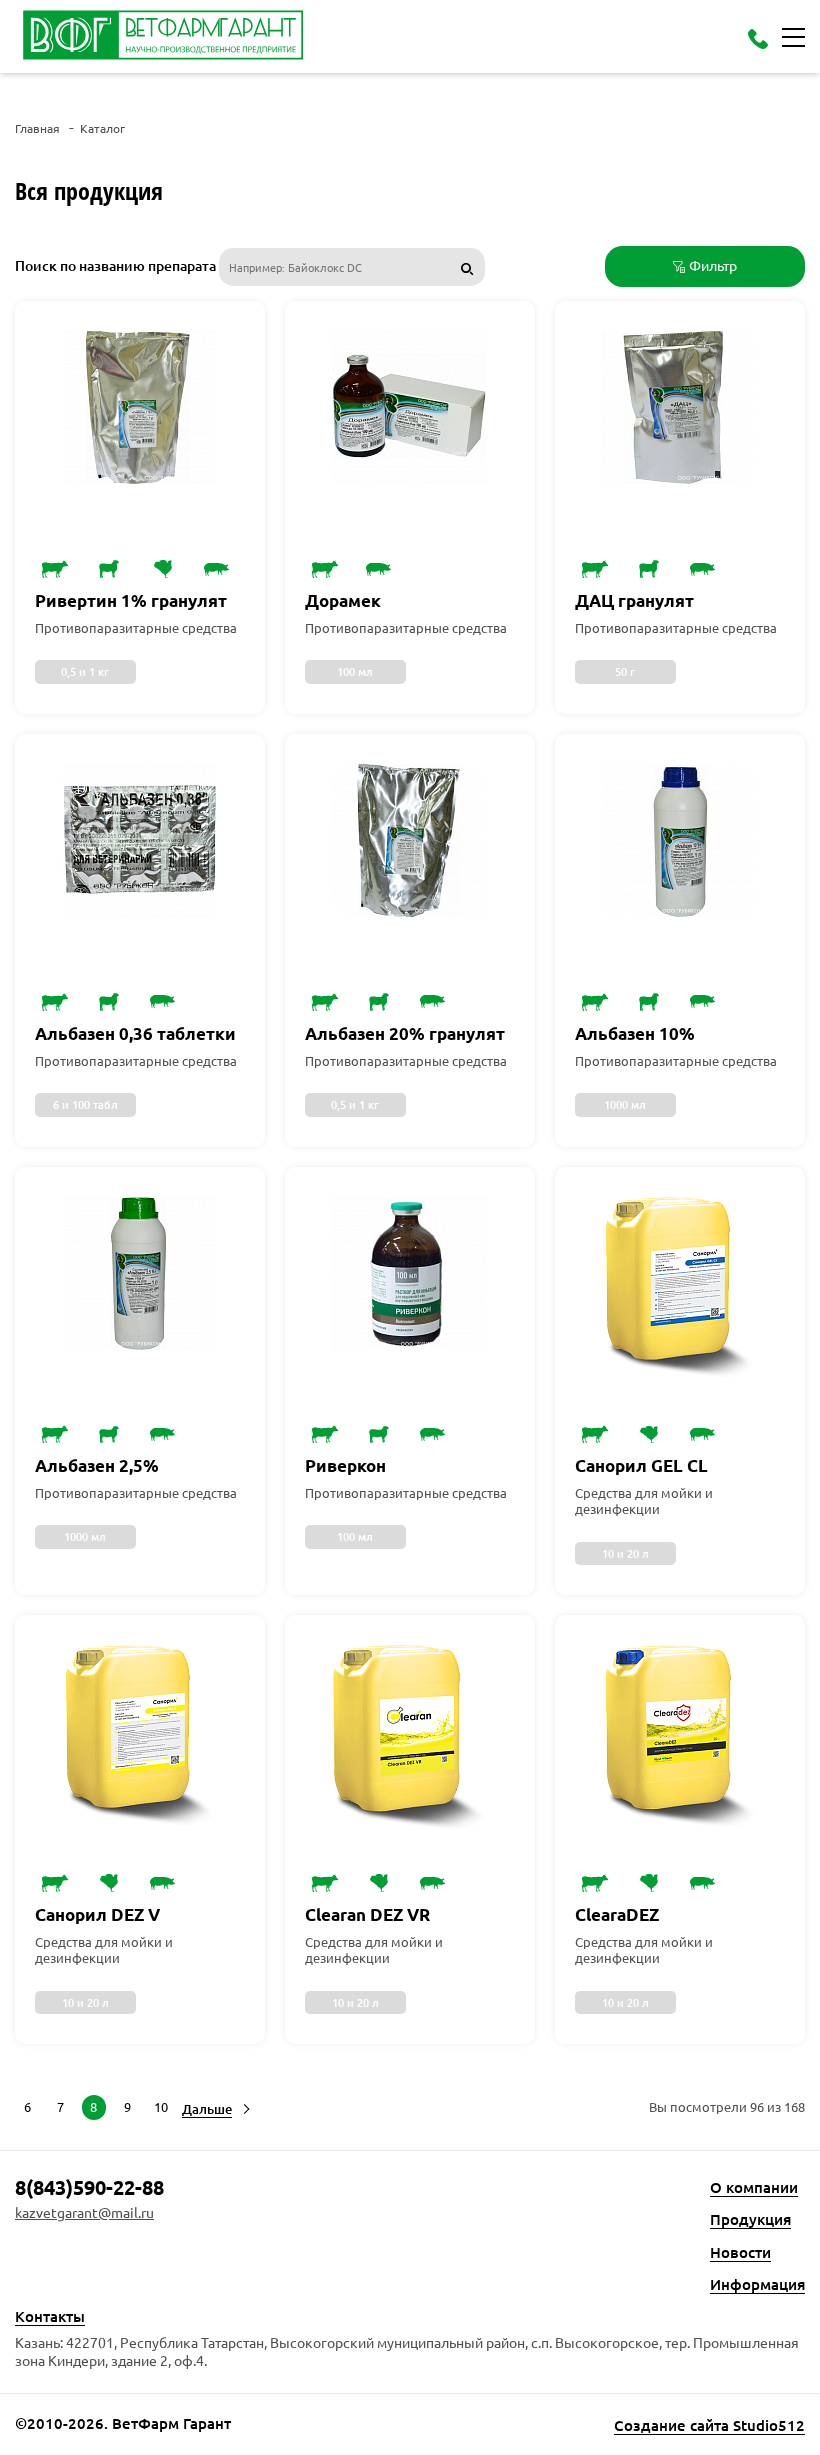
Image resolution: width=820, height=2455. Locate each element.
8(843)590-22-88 (89, 2187)
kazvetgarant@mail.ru (84, 2212)
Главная (37, 128)
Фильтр (713, 265)
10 (161, 2106)
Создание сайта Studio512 (709, 2425)
